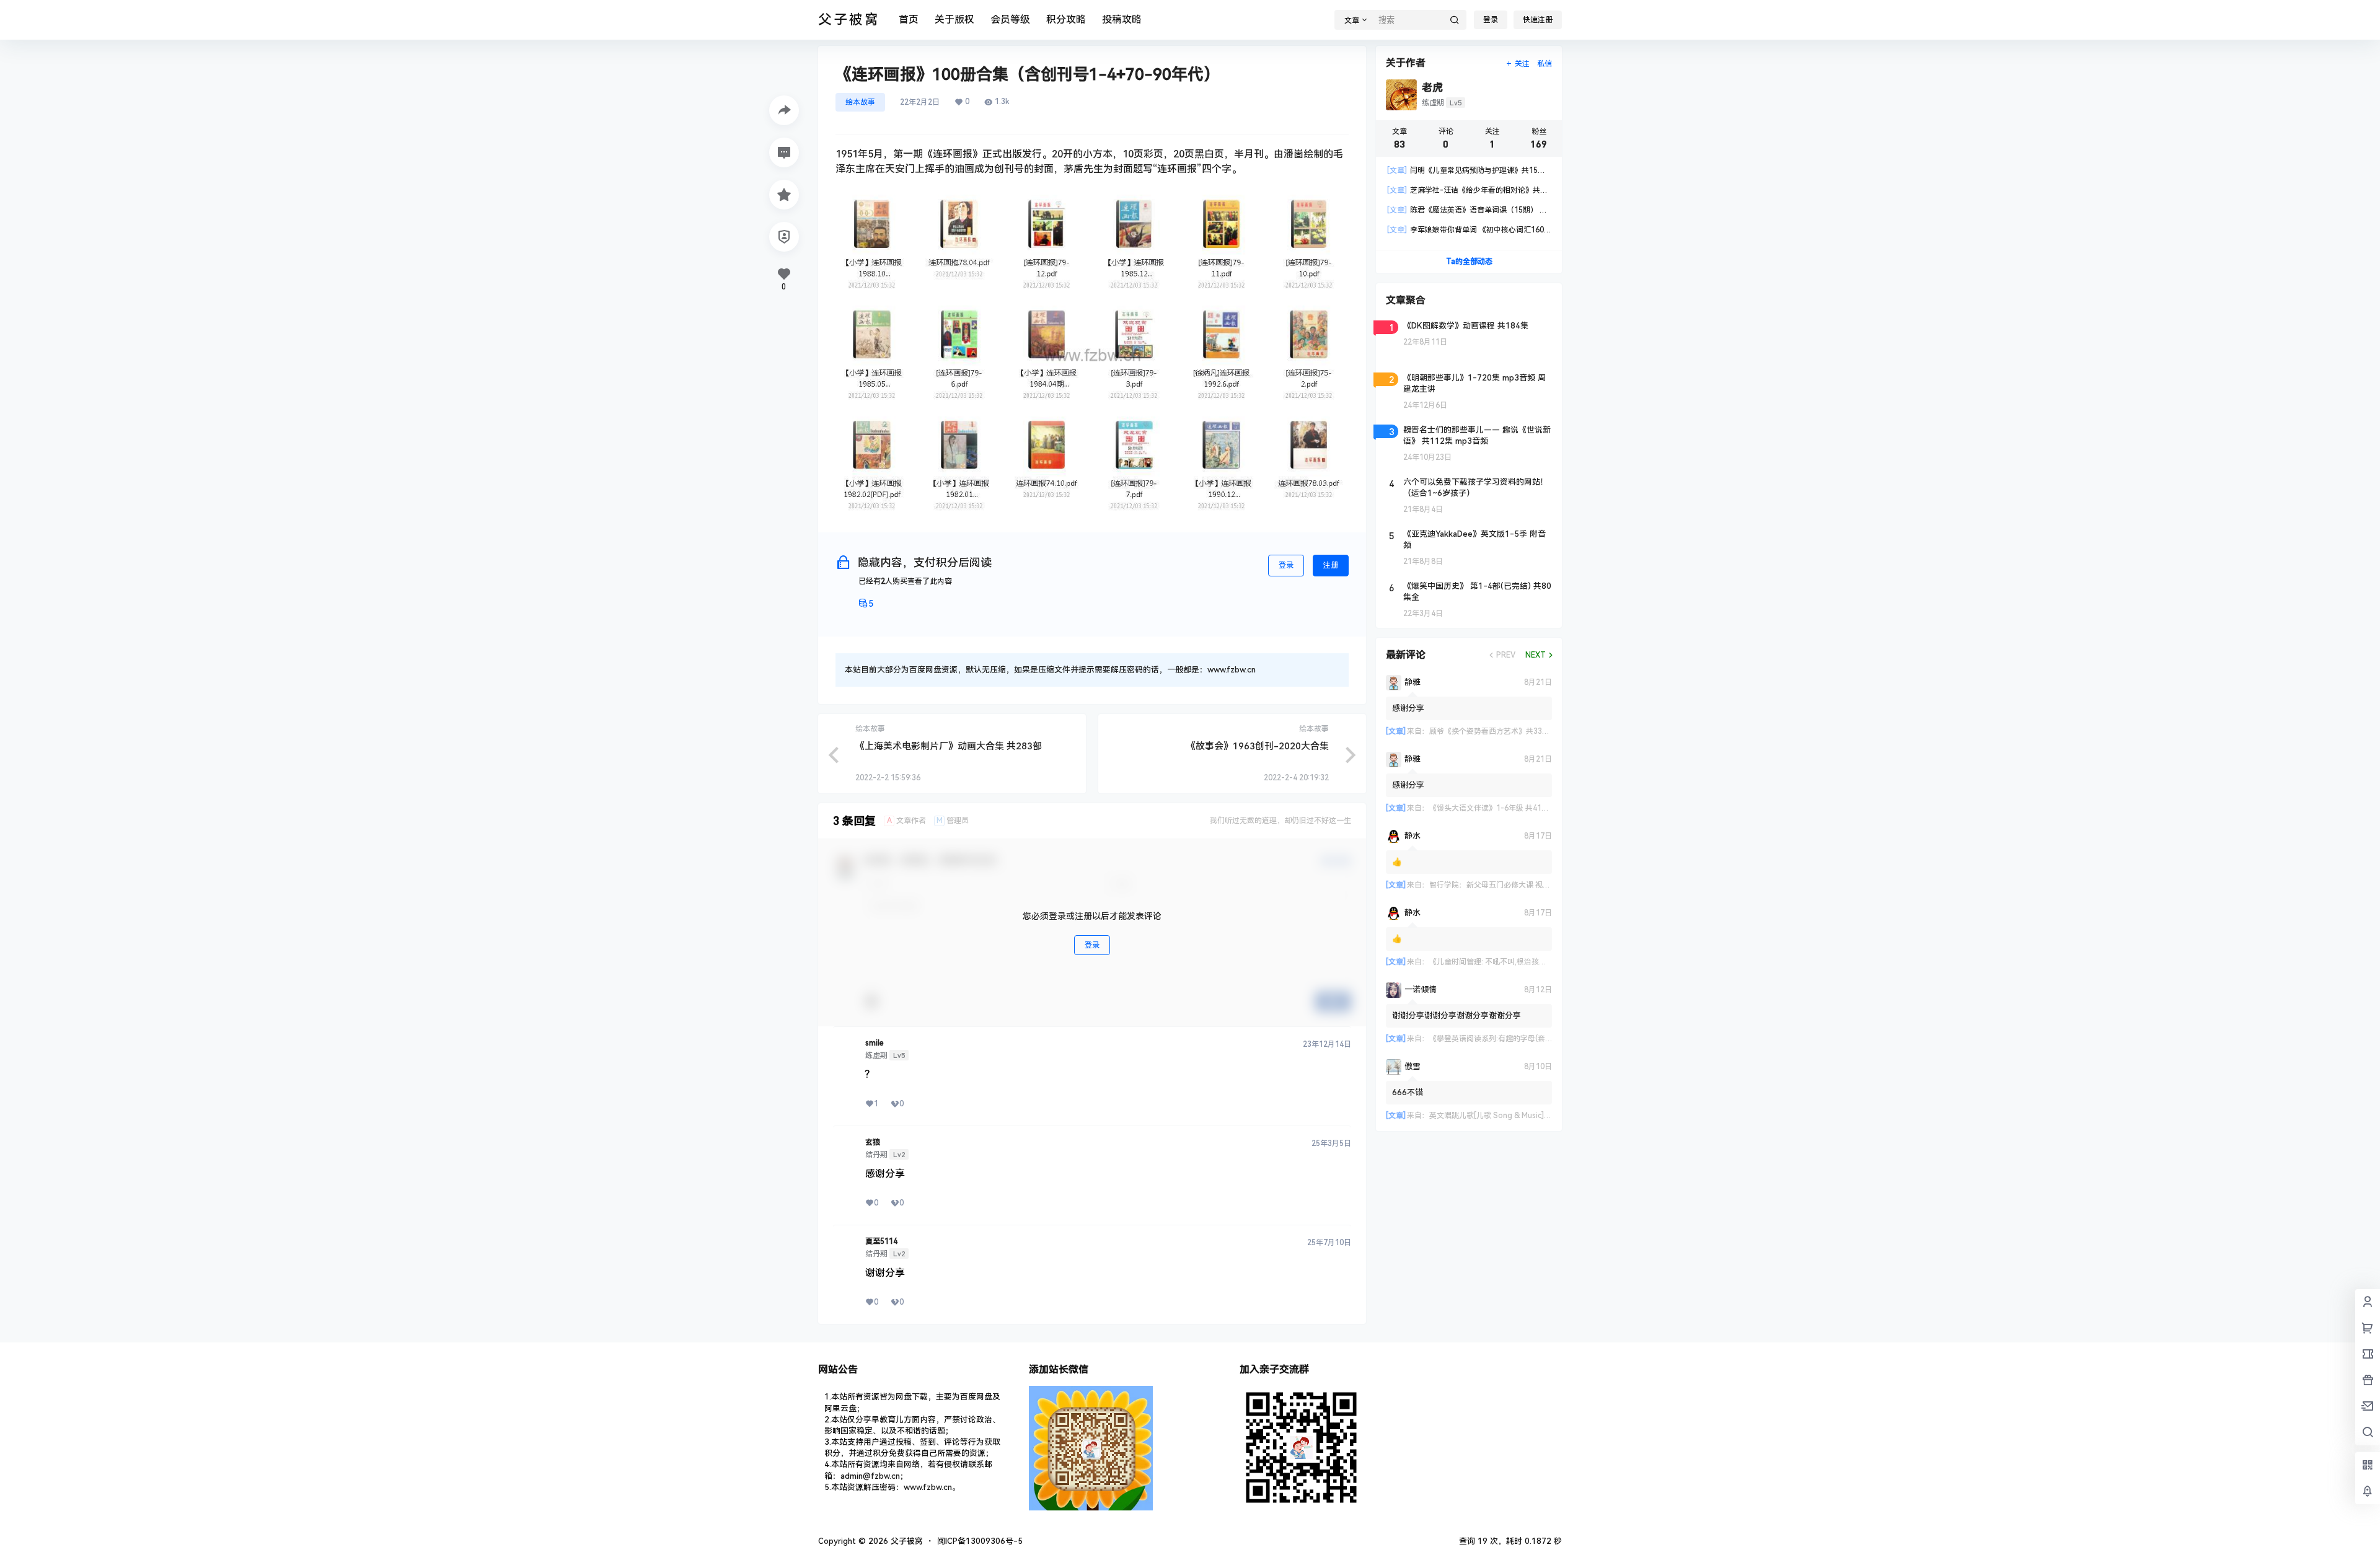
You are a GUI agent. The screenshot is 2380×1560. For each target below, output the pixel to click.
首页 (909, 20)
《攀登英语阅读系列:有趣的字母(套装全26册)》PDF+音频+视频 (1535, 1039)
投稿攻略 (1122, 20)
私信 (1545, 64)
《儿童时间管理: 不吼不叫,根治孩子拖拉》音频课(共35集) (1524, 962)
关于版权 (954, 20)
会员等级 (1010, 20)
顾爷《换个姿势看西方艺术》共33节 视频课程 (1505, 731)
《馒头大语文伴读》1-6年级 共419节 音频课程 (1507, 808)
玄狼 (873, 1142)
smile (875, 1043)
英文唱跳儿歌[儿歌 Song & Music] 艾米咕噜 (1502, 1116)
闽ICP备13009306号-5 (980, 1541)
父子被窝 (906, 1541)
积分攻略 (1066, 20)
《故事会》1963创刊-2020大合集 (1258, 746)
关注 (1522, 64)
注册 (1331, 565)
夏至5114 (881, 1241)
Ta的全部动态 (1469, 262)
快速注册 (1538, 20)
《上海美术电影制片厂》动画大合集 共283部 (949, 746)
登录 (1491, 20)
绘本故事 (860, 102)
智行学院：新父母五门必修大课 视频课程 (1497, 885)
